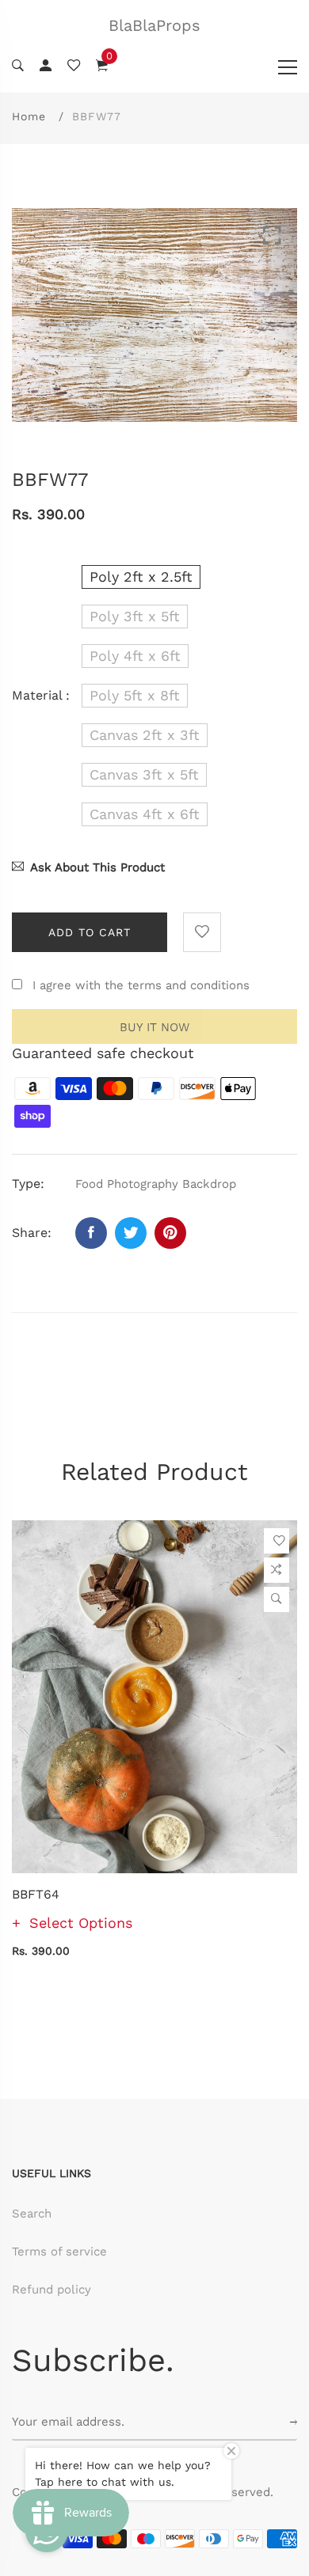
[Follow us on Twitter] (131, 1233)
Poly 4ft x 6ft (135, 656)
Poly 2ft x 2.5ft (141, 577)
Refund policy (51, 2290)
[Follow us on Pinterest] (170, 1233)
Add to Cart (90, 932)
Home (29, 116)
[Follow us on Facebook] (91, 1233)
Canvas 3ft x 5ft (144, 774)
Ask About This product (97, 867)
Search (32, 2214)
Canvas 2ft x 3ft (145, 735)
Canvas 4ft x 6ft (145, 814)
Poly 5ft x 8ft (135, 695)
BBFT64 (36, 1894)
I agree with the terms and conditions (141, 985)
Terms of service (59, 2252)
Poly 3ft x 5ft (135, 616)
